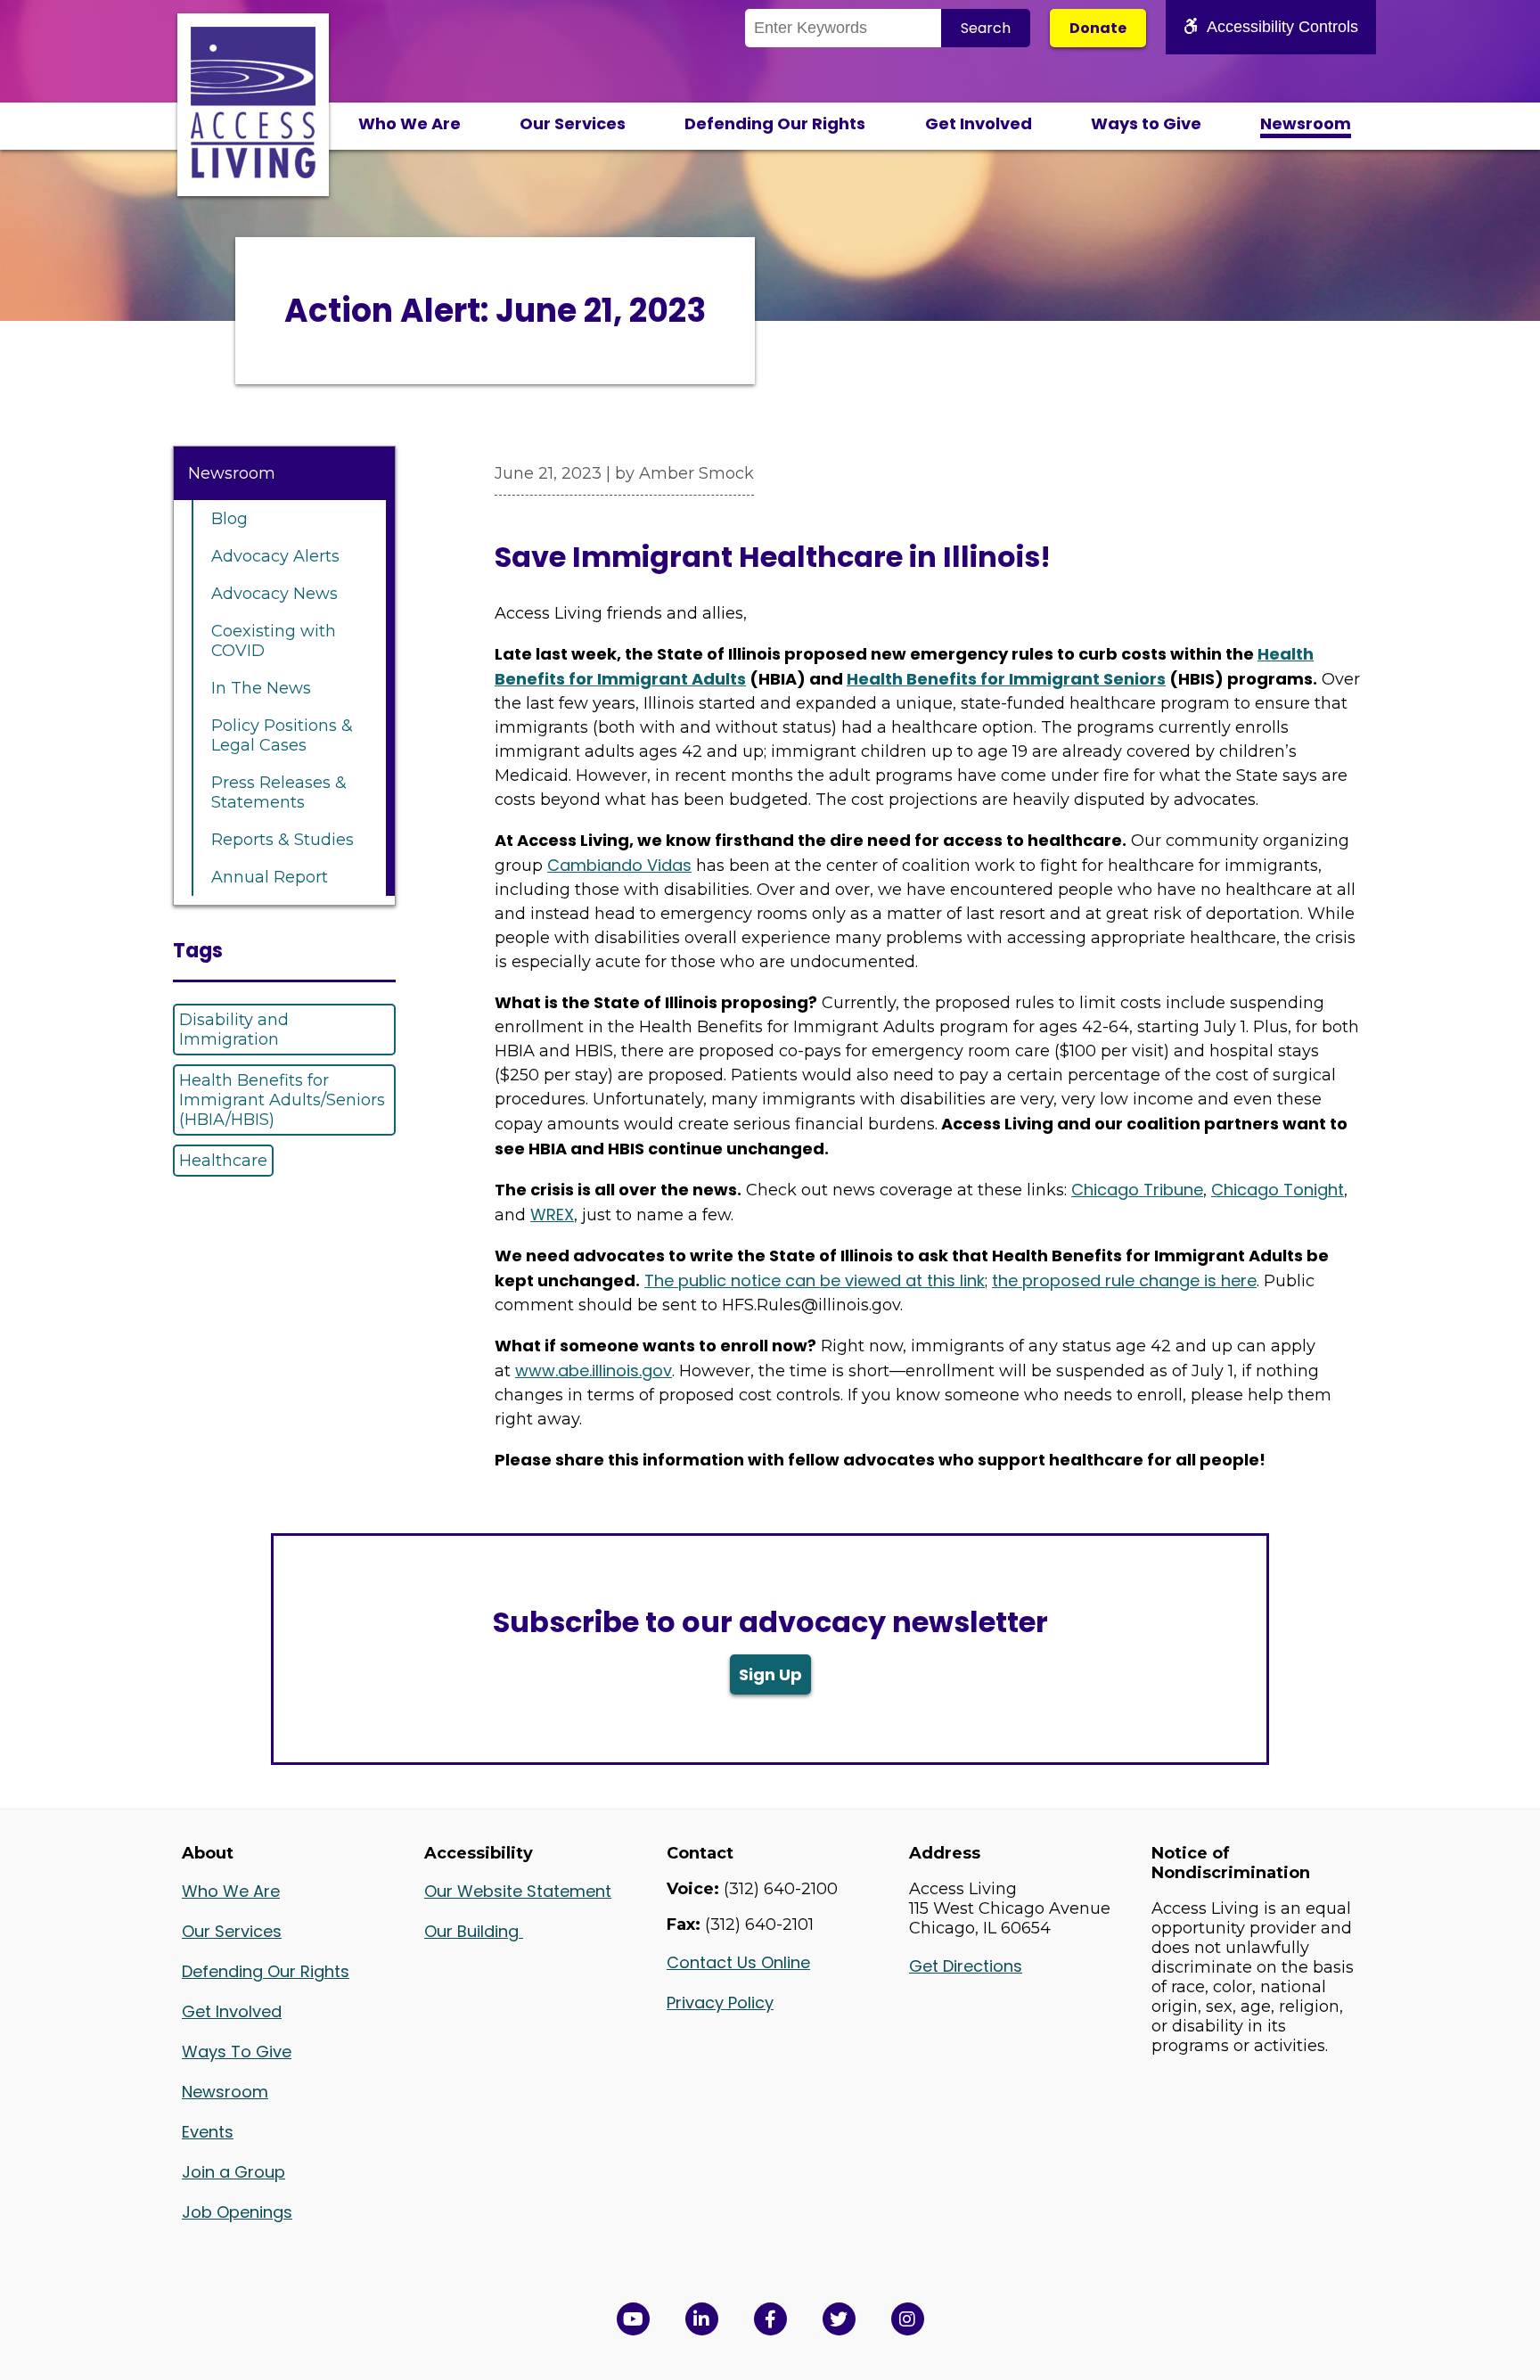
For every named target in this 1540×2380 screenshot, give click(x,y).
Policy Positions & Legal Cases (282, 735)
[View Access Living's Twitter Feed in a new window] (839, 2319)
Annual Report (270, 877)
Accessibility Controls (1282, 27)
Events (208, 2132)
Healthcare (223, 1161)
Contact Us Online (738, 1962)
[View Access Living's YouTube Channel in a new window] (633, 2319)
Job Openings (237, 2212)
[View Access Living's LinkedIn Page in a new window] (702, 2319)
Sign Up (770, 1674)
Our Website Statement (518, 1891)
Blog (229, 519)
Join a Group (233, 2172)
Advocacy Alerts (275, 556)
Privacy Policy (720, 2002)
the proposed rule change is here (1124, 1280)
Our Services (573, 123)
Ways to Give (1146, 123)
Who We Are (410, 123)
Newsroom (1306, 123)
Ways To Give (237, 2052)
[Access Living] (253, 173)
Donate (1098, 28)
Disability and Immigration (234, 1030)
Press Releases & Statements (279, 792)
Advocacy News (274, 594)
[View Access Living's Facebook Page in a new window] (770, 2319)
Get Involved (979, 123)
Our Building (474, 1931)
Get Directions (966, 1966)
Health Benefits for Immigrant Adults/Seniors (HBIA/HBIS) (282, 1100)
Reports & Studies (283, 840)
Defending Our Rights (775, 123)
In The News (261, 688)
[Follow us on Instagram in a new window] (908, 2319)
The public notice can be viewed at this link (815, 1280)
